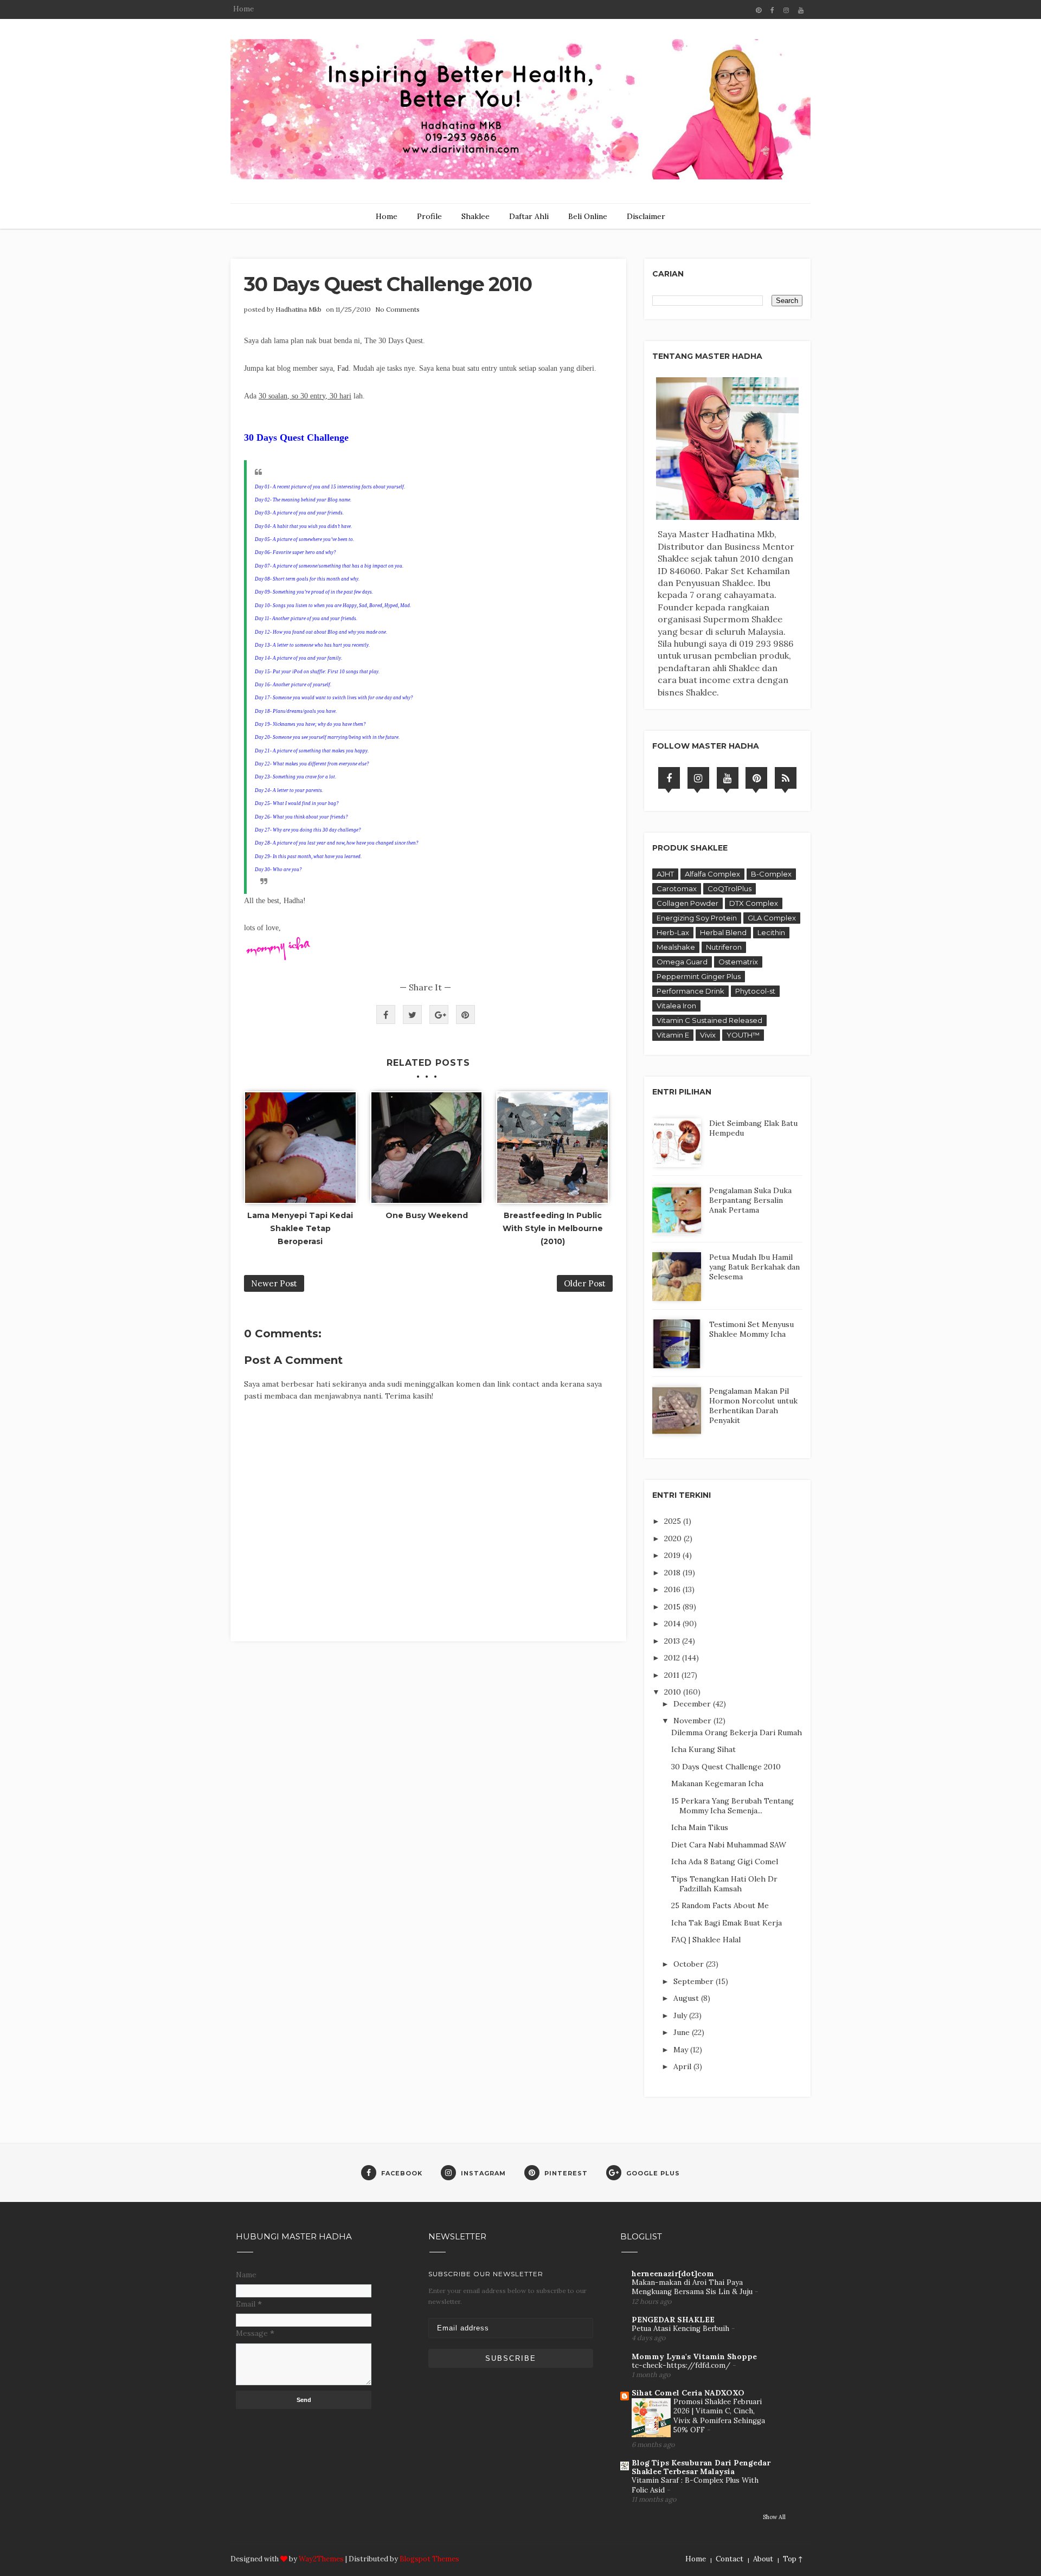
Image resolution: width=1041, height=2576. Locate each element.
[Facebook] (669, 778)
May (682, 2050)
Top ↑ (793, 2559)
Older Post (585, 1283)
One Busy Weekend (427, 1215)
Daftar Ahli (529, 216)
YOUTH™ (743, 1035)
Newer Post (274, 1283)
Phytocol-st (755, 991)
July (681, 2015)
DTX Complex (754, 903)
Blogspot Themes (429, 2559)
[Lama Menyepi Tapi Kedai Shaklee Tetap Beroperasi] (300, 1148)
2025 (674, 1521)
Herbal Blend (723, 932)
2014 (673, 1624)
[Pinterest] (756, 778)
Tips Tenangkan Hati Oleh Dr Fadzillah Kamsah (724, 1884)
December (693, 1704)
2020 (674, 1538)
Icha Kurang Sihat (703, 1749)
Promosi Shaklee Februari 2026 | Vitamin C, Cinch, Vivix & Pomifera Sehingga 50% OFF (719, 2416)
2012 (673, 1658)
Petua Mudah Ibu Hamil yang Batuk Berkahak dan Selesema (754, 1267)
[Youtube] (728, 778)
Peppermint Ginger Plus (699, 976)
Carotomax (677, 888)
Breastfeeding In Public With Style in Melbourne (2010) (553, 1228)
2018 (673, 1573)
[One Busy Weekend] (427, 1148)
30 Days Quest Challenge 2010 (726, 1767)
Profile (429, 216)
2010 (674, 1692)
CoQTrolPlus (730, 888)
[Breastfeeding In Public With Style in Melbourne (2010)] (552, 1148)
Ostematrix (738, 962)
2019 (673, 1555)
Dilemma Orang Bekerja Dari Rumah (737, 1733)
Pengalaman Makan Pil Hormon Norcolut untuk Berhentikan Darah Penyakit (753, 1406)
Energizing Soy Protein (697, 918)
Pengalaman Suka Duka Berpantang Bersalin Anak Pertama (750, 1200)
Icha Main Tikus (700, 1827)
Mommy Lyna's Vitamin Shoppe (694, 2356)
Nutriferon (724, 947)
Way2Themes (321, 2559)
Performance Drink (690, 991)
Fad (343, 368)
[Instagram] (698, 778)
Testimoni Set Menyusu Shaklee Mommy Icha (751, 1329)
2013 (673, 1641)
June (683, 2032)
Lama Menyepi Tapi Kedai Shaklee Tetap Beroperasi (300, 1228)
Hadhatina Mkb (298, 309)
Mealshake (676, 947)
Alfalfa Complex (712, 874)
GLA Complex (772, 918)
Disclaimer (646, 216)
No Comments (397, 309)
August (687, 1998)
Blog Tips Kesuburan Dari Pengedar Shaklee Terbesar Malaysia (701, 2467)
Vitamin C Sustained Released (709, 1020)
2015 (673, 1607)
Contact (730, 2559)
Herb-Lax (673, 932)
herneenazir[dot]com (673, 2274)
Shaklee (475, 216)
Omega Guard (682, 962)
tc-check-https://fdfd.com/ (682, 2365)
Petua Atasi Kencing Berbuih (682, 2329)
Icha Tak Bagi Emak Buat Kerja (727, 1923)
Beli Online (588, 216)
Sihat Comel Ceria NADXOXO (688, 2393)
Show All (774, 2517)
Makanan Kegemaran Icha (717, 1783)
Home (243, 9)
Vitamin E (673, 1035)
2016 (673, 1589)
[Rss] (786, 778)
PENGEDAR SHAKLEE (673, 2320)
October (690, 1964)
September (695, 1981)
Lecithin (771, 932)
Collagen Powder (687, 903)
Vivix (708, 1035)
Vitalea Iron (676, 1006)
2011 (673, 1675)
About (763, 2559)
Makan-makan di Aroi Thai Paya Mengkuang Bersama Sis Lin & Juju (693, 2287)
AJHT (665, 874)
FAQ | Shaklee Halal (706, 1940)
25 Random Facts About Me (720, 1905)
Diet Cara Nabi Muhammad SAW (729, 1845)
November (693, 1721)
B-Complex (771, 874)
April (683, 2066)
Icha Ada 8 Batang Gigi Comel (725, 1862)
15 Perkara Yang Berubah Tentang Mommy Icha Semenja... (732, 1806)
